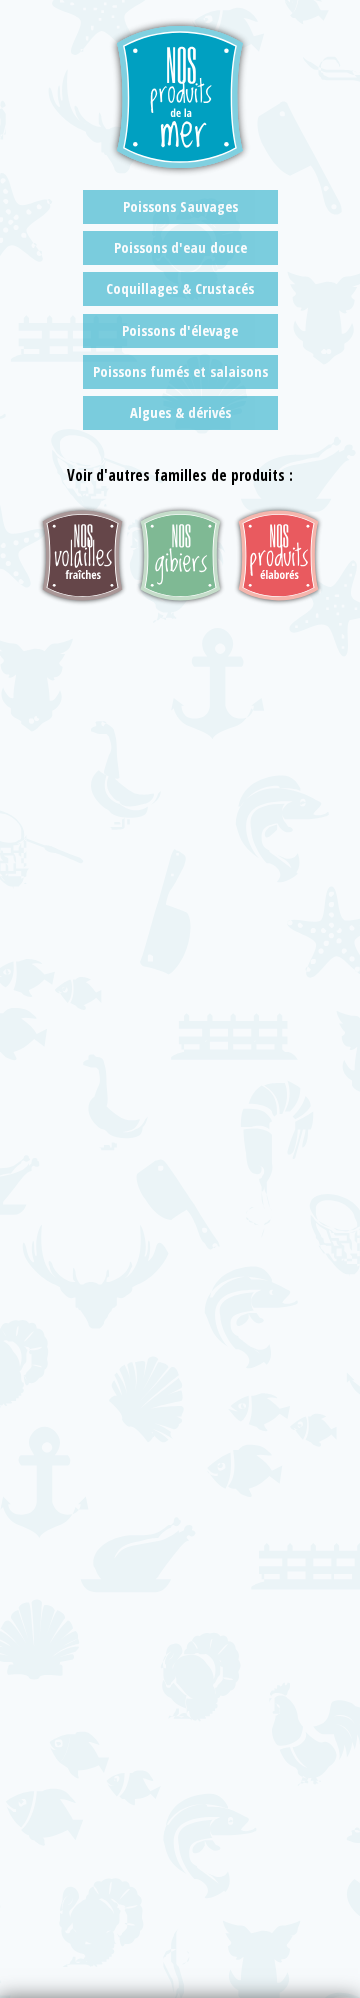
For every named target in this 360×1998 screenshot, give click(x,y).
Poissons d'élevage (180, 330)
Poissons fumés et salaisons (180, 371)
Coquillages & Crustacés (180, 288)
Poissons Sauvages (180, 206)
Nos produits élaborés (278, 555)
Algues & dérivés (180, 412)
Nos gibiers (180, 555)
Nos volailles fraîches (82, 555)
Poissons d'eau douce (180, 247)
